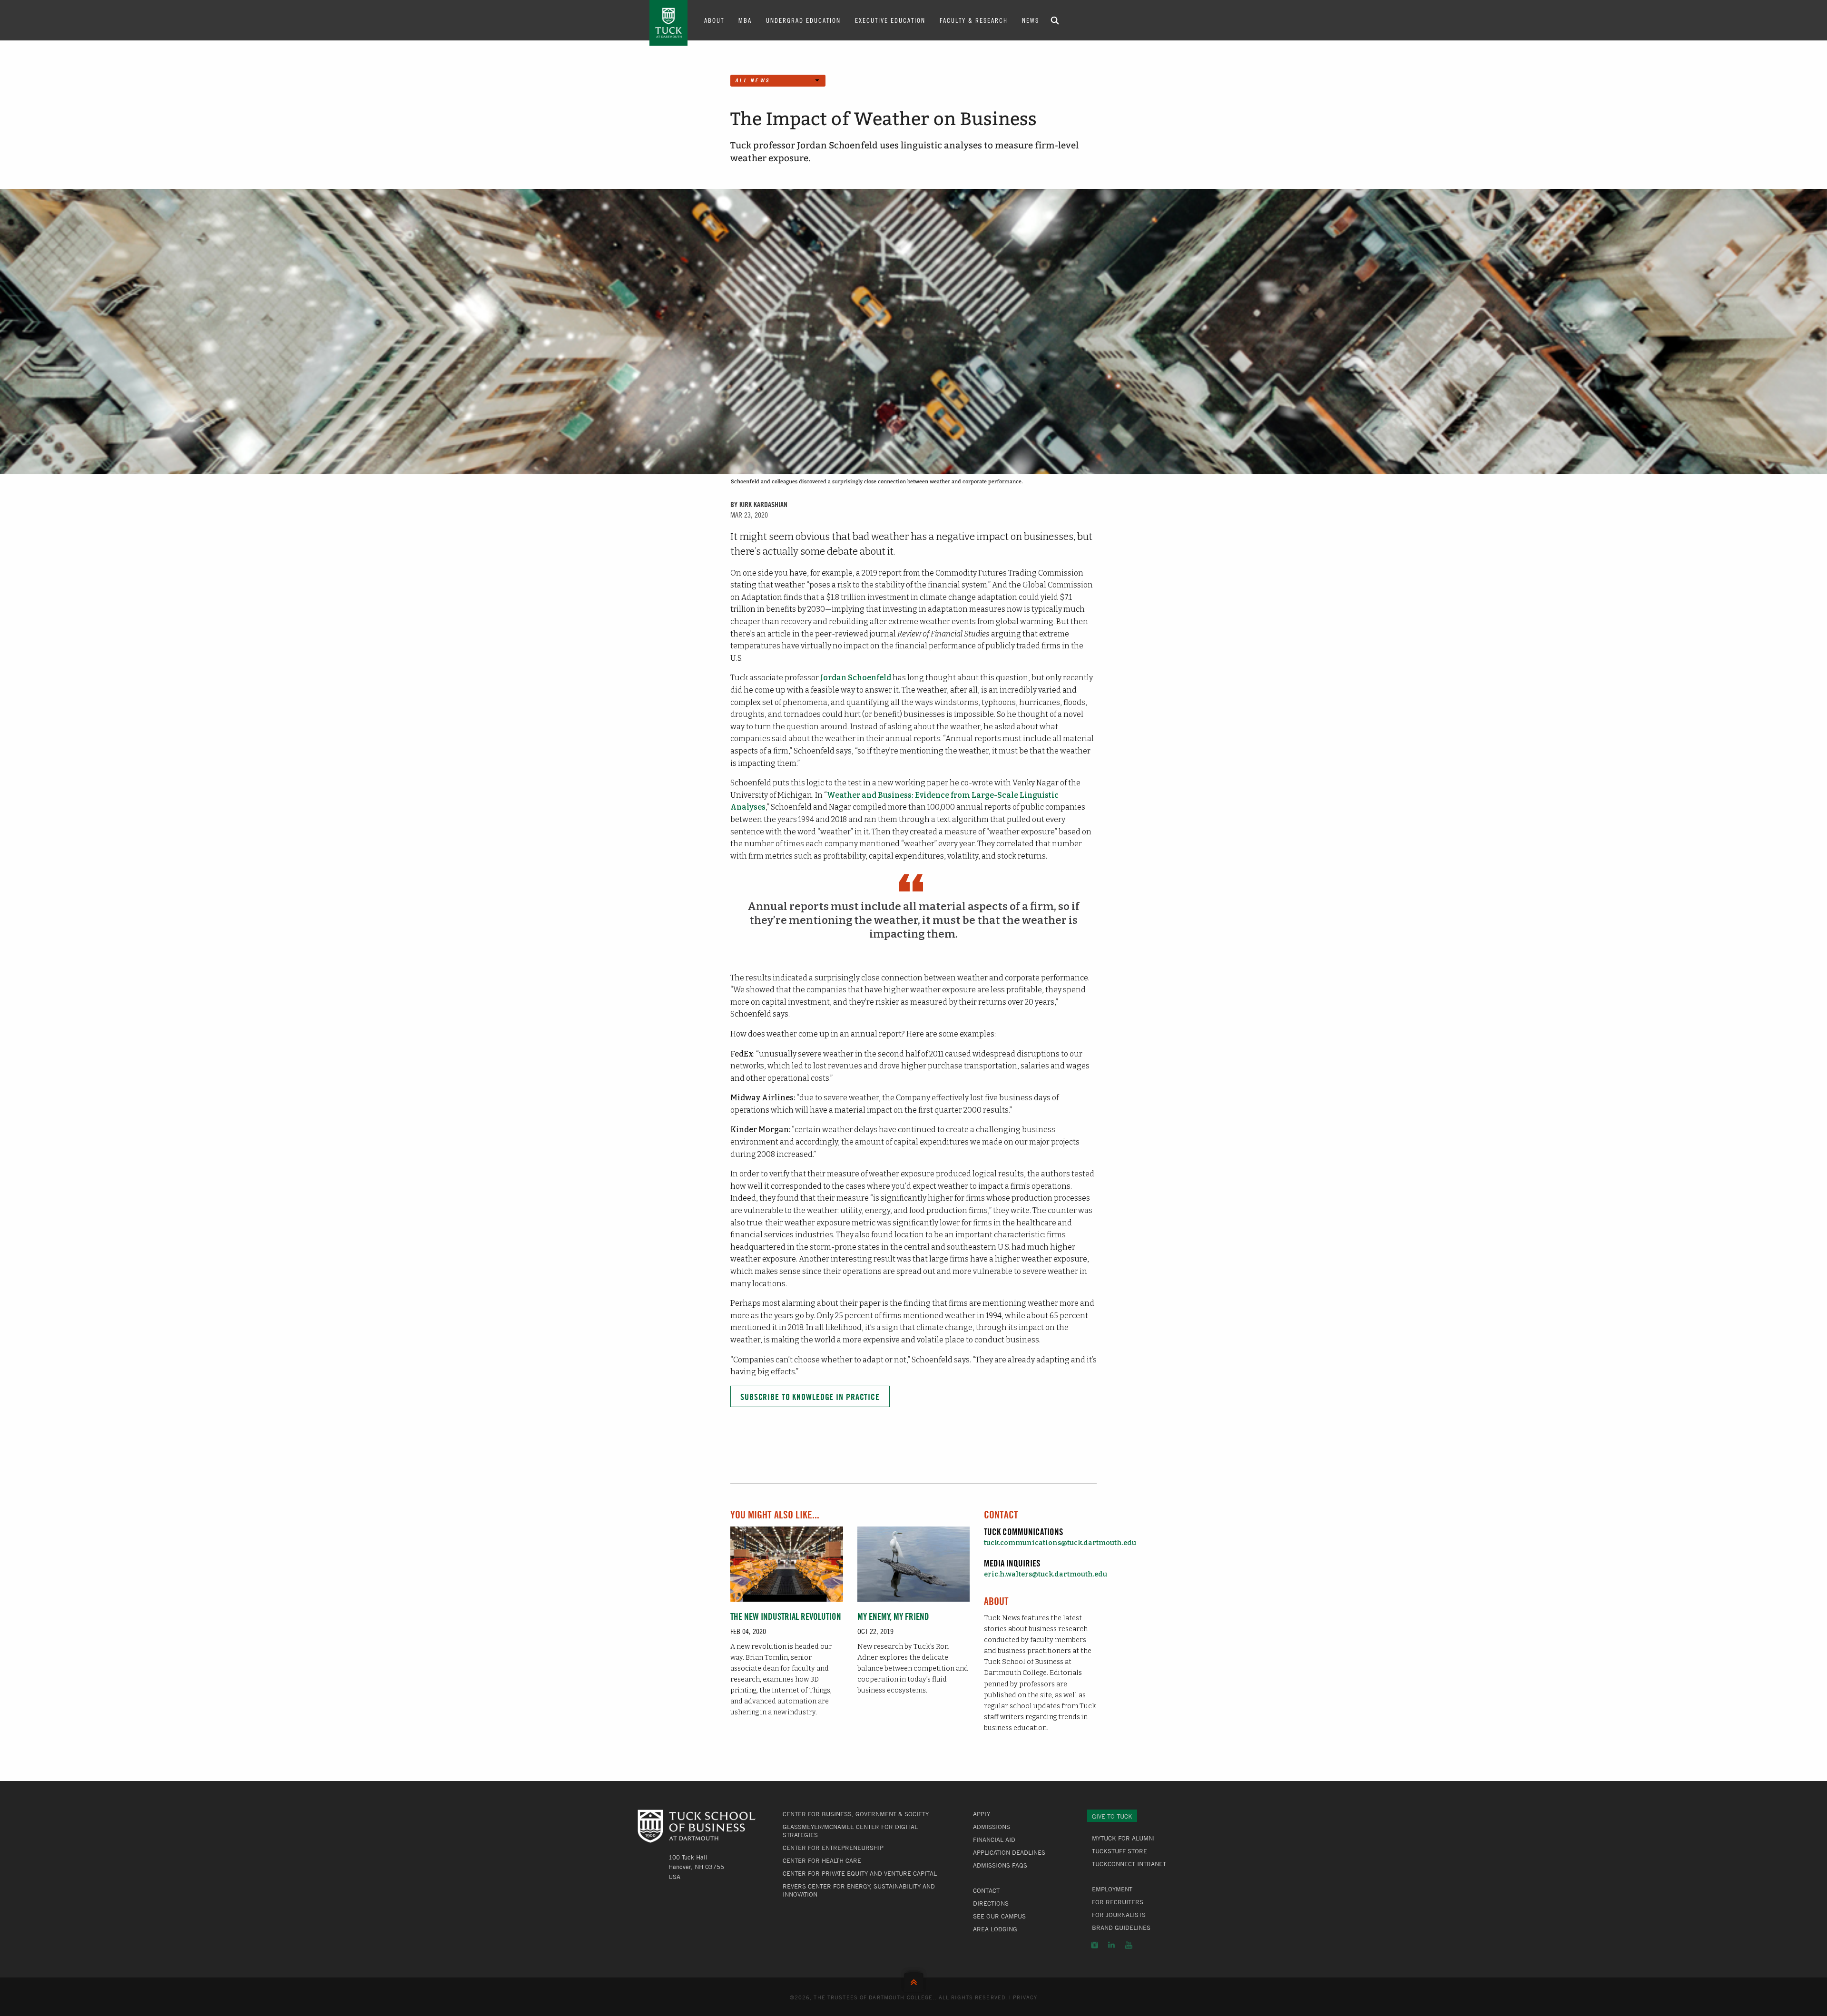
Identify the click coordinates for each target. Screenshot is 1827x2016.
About (714, 20)
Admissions (992, 1827)
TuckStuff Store (1120, 1851)
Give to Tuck (1112, 1816)
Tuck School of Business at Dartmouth (668, 23)
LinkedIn (1111, 1945)
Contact (986, 1890)
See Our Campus (999, 1916)
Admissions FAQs (1000, 1865)
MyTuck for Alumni (1123, 1838)
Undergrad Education (803, 20)
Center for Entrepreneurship (833, 1848)
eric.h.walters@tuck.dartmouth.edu (1046, 1574)
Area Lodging (995, 1929)
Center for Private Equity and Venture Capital (860, 1873)
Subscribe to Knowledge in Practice (810, 1397)
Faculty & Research (974, 20)
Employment (1112, 1889)
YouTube (1129, 1945)
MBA (745, 20)
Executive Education (890, 20)
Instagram (1095, 1945)
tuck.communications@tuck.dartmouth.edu (1060, 1543)
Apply (982, 1814)
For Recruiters (1118, 1902)
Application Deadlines (1009, 1852)
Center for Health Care (822, 1860)
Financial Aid (994, 1840)
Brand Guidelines (1121, 1928)
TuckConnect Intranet (1129, 1864)
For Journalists (1119, 1915)
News (1031, 20)
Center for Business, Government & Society (856, 1814)
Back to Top (914, 1980)
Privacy (1025, 1997)
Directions (991, 1903)
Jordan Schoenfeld (856, 678)
